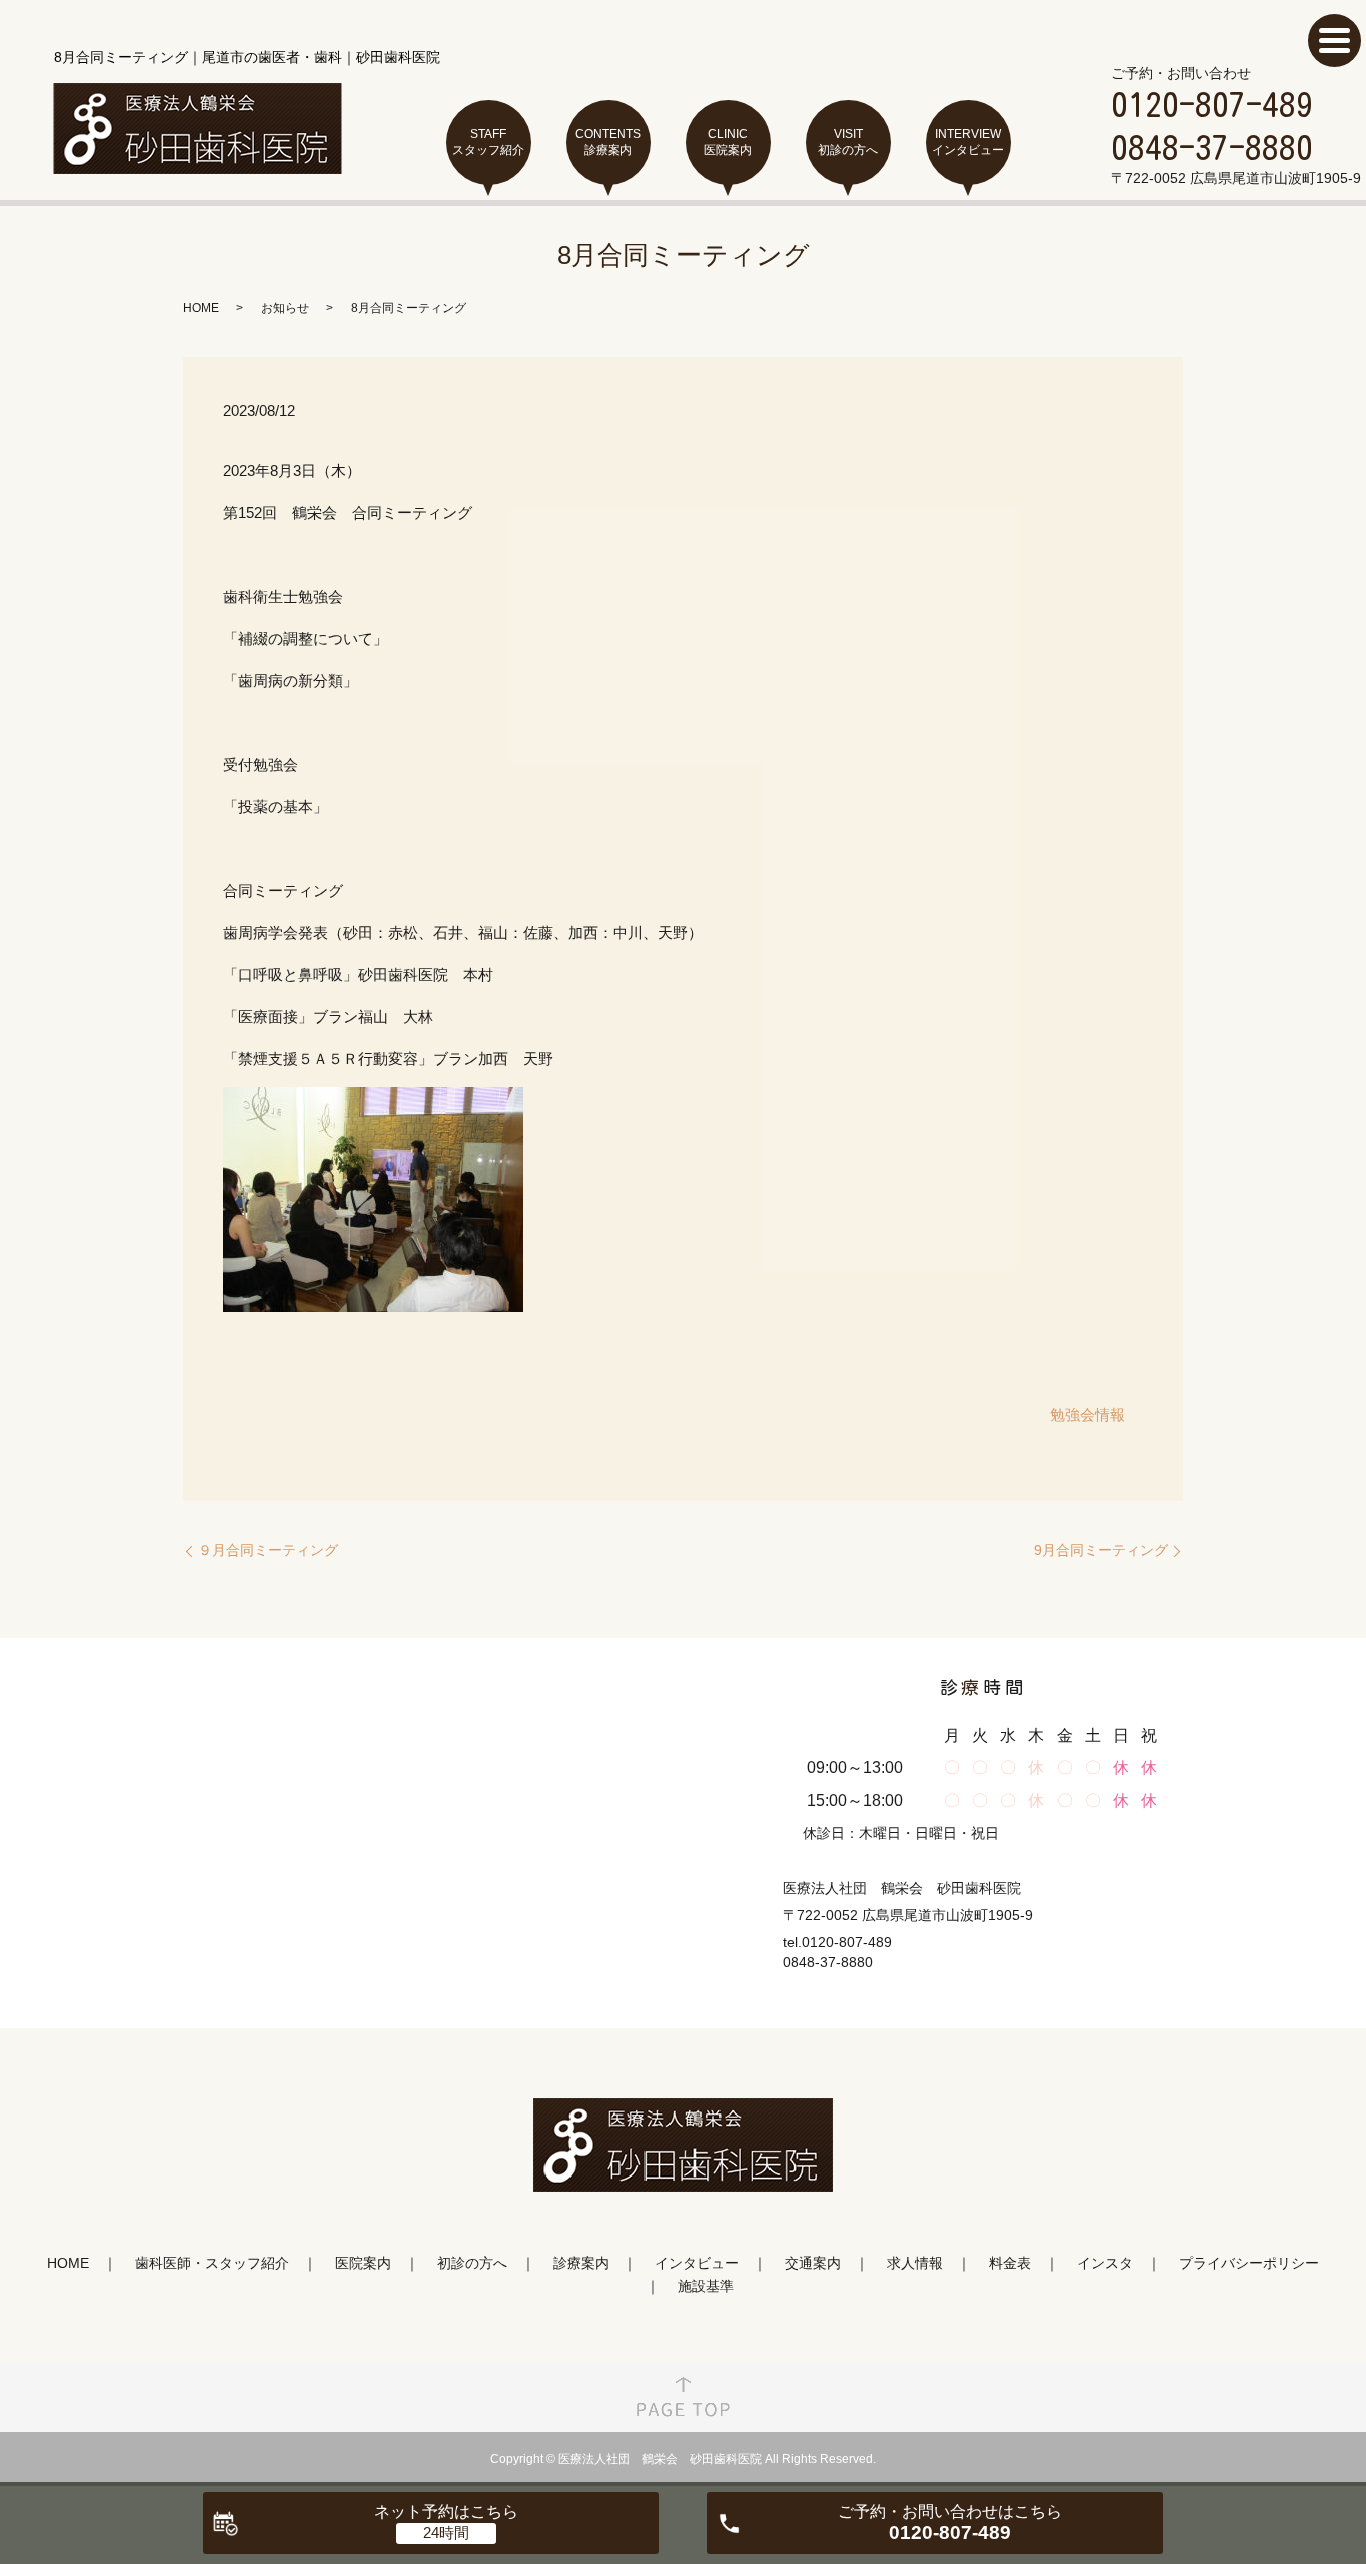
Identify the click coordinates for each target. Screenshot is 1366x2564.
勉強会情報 (1087, 1414)
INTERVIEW (968, 142)
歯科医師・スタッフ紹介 (212, 2263)
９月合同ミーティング (268, 1550)
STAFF (488, 142)
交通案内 (813, 2263)
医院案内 (363, 2263)
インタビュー (697, 2263)
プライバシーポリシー (1249, 2263)
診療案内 (581, 2263)
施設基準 (706, 2286)
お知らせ (285, 308)
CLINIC (728, 142)
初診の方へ (472, 2263)
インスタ (1105, 2263)
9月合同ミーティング (1101, 1550)
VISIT (848, 142)
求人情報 (915, 2263)
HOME (201, 308)
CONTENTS (608, 142)
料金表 (1010, 2263)
